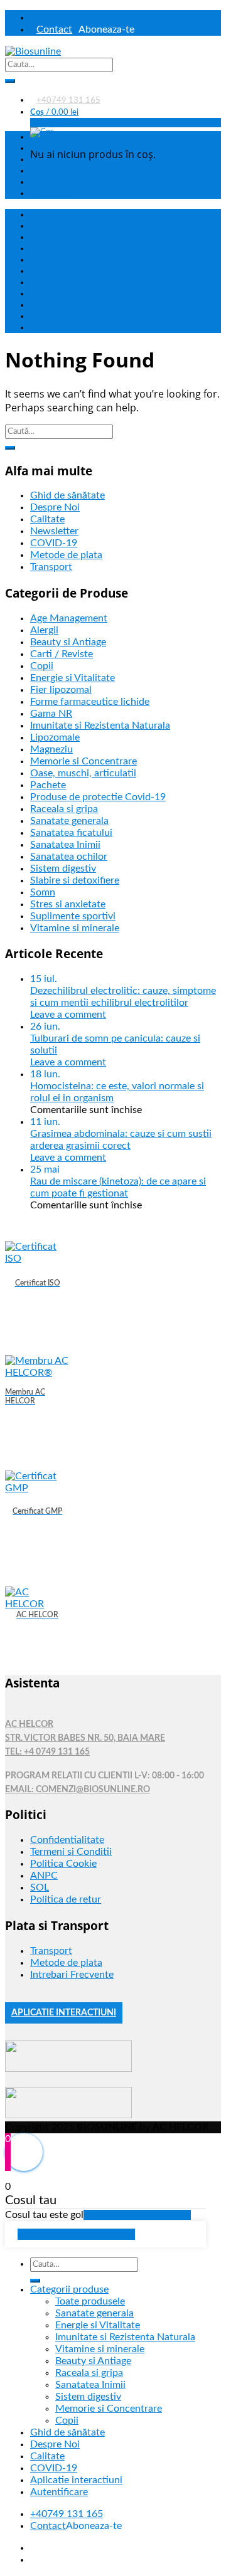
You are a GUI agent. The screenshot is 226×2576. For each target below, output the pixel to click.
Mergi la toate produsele (137, 2215)
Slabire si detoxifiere (75, 880)
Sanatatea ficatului (71, 833)
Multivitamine (60, 328)
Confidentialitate (67, 1840)
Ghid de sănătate (60, 137)
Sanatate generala (67, 283)
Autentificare (61, 17)
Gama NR (51, 714)
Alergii (44, 630)
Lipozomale (55, 737)
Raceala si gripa (64, 809)
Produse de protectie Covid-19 (98, 797)
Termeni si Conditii (71, 1852)
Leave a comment (68, 1015)
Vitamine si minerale (75, 928)
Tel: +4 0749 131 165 (47, 1752)
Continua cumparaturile (76, 2234)
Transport (51, 567)
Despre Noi (55, 507)
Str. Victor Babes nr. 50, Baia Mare (85, 1738)
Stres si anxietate (68, 904)
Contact (54, 29)
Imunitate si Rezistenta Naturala (100, 726)
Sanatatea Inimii (63, 294)
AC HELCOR (29, 1724)
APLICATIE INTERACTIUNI (64, 2013)
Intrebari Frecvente (72, 1975)
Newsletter (54, 531)
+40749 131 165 (68, 100)
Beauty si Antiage (68, 642)
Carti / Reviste (62, 654)
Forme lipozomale (66, 171)
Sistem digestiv (63, 868)
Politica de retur (66, 1899)
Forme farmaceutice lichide (90, 702)
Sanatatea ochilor (69, 857)
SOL (40, 1887)
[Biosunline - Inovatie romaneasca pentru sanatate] (33, 51)
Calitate (47, 519)
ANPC (44, 1876)
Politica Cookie (63, 1864)
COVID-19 (54, 543)
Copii (44, 317)
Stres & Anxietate (67, 305)
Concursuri (55, 194)
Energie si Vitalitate (73, 678)
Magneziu (51, 749)
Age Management (69, 618)
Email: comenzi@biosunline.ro (78, 1790)
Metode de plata (66, 555)
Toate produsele (58, 215)
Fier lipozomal (61, 690)
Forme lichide (59, 182)
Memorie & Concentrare (78, 260)
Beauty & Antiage (66, 238)
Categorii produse (69, 2289)
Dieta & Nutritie (64, 272)
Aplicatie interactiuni (76, 2480)
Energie (49, 226)
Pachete (48, 785)
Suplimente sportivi (73, 916)
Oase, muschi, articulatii (83, 773)
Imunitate (52, 249)
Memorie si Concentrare (83, 761)
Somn (43, 892)
